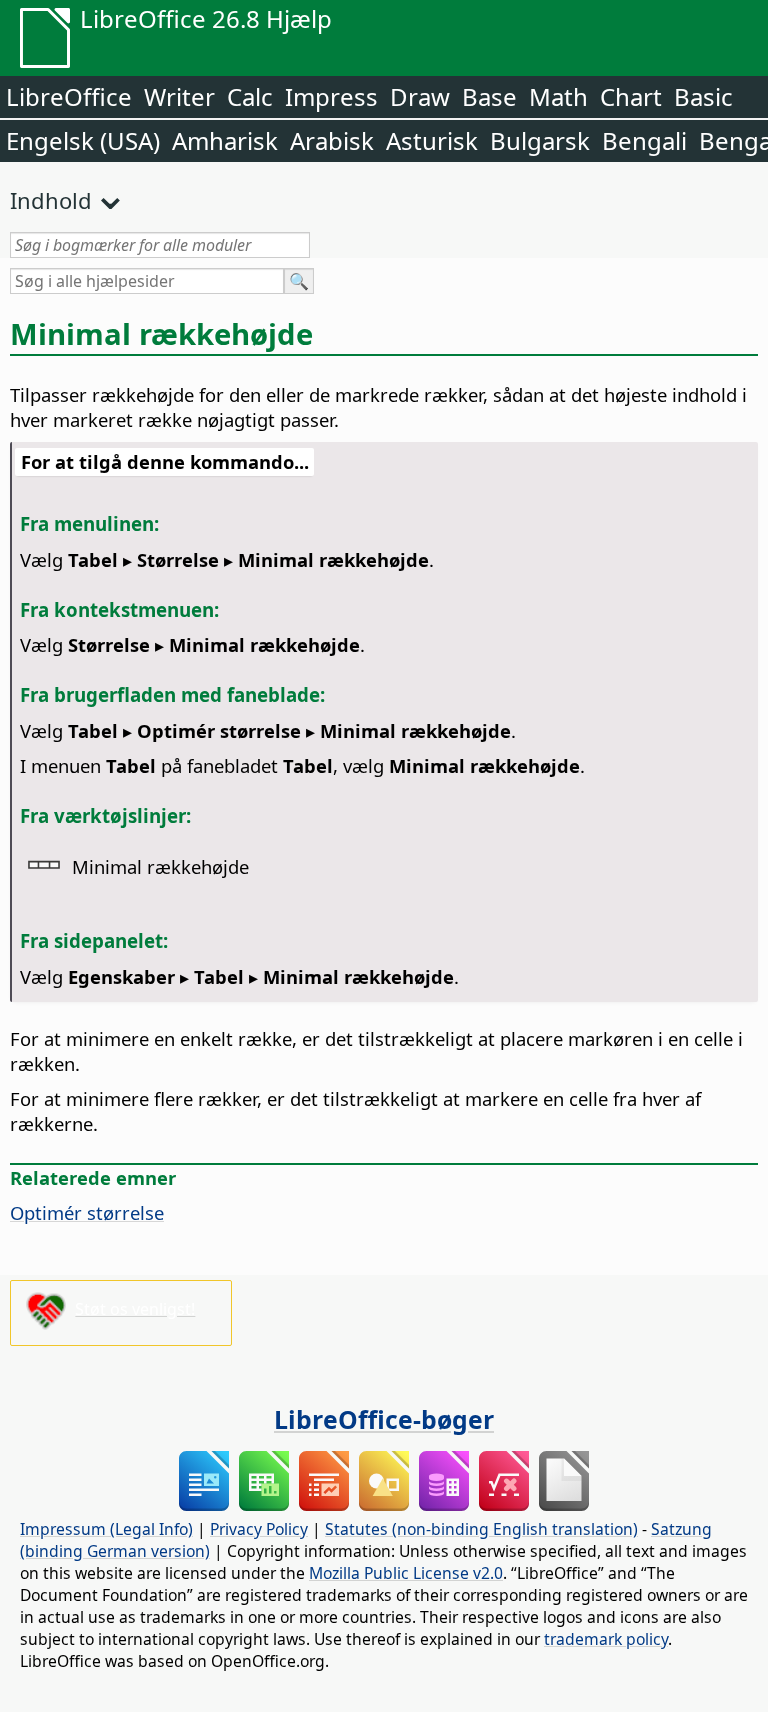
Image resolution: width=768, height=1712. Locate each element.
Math (558, 96)
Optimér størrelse (87, 1212)
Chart (631, 96)
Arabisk (332, 140)
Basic (703, 96)
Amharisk (225, 140)
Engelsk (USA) (83, 140)
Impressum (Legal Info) (106, 1529)
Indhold (51, 200)
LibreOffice (69, 96)
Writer (179, 96)
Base (489, 96)
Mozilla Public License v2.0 (406, 1573)
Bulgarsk (540, 140)
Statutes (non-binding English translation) (481, 1529)
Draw (420, 96)
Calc (250, 96)
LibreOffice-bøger (384, 1419)
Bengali (644, 140)
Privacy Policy (259, 1529)
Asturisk (432, 140)
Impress (331, 96)
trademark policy (606, 1639)
